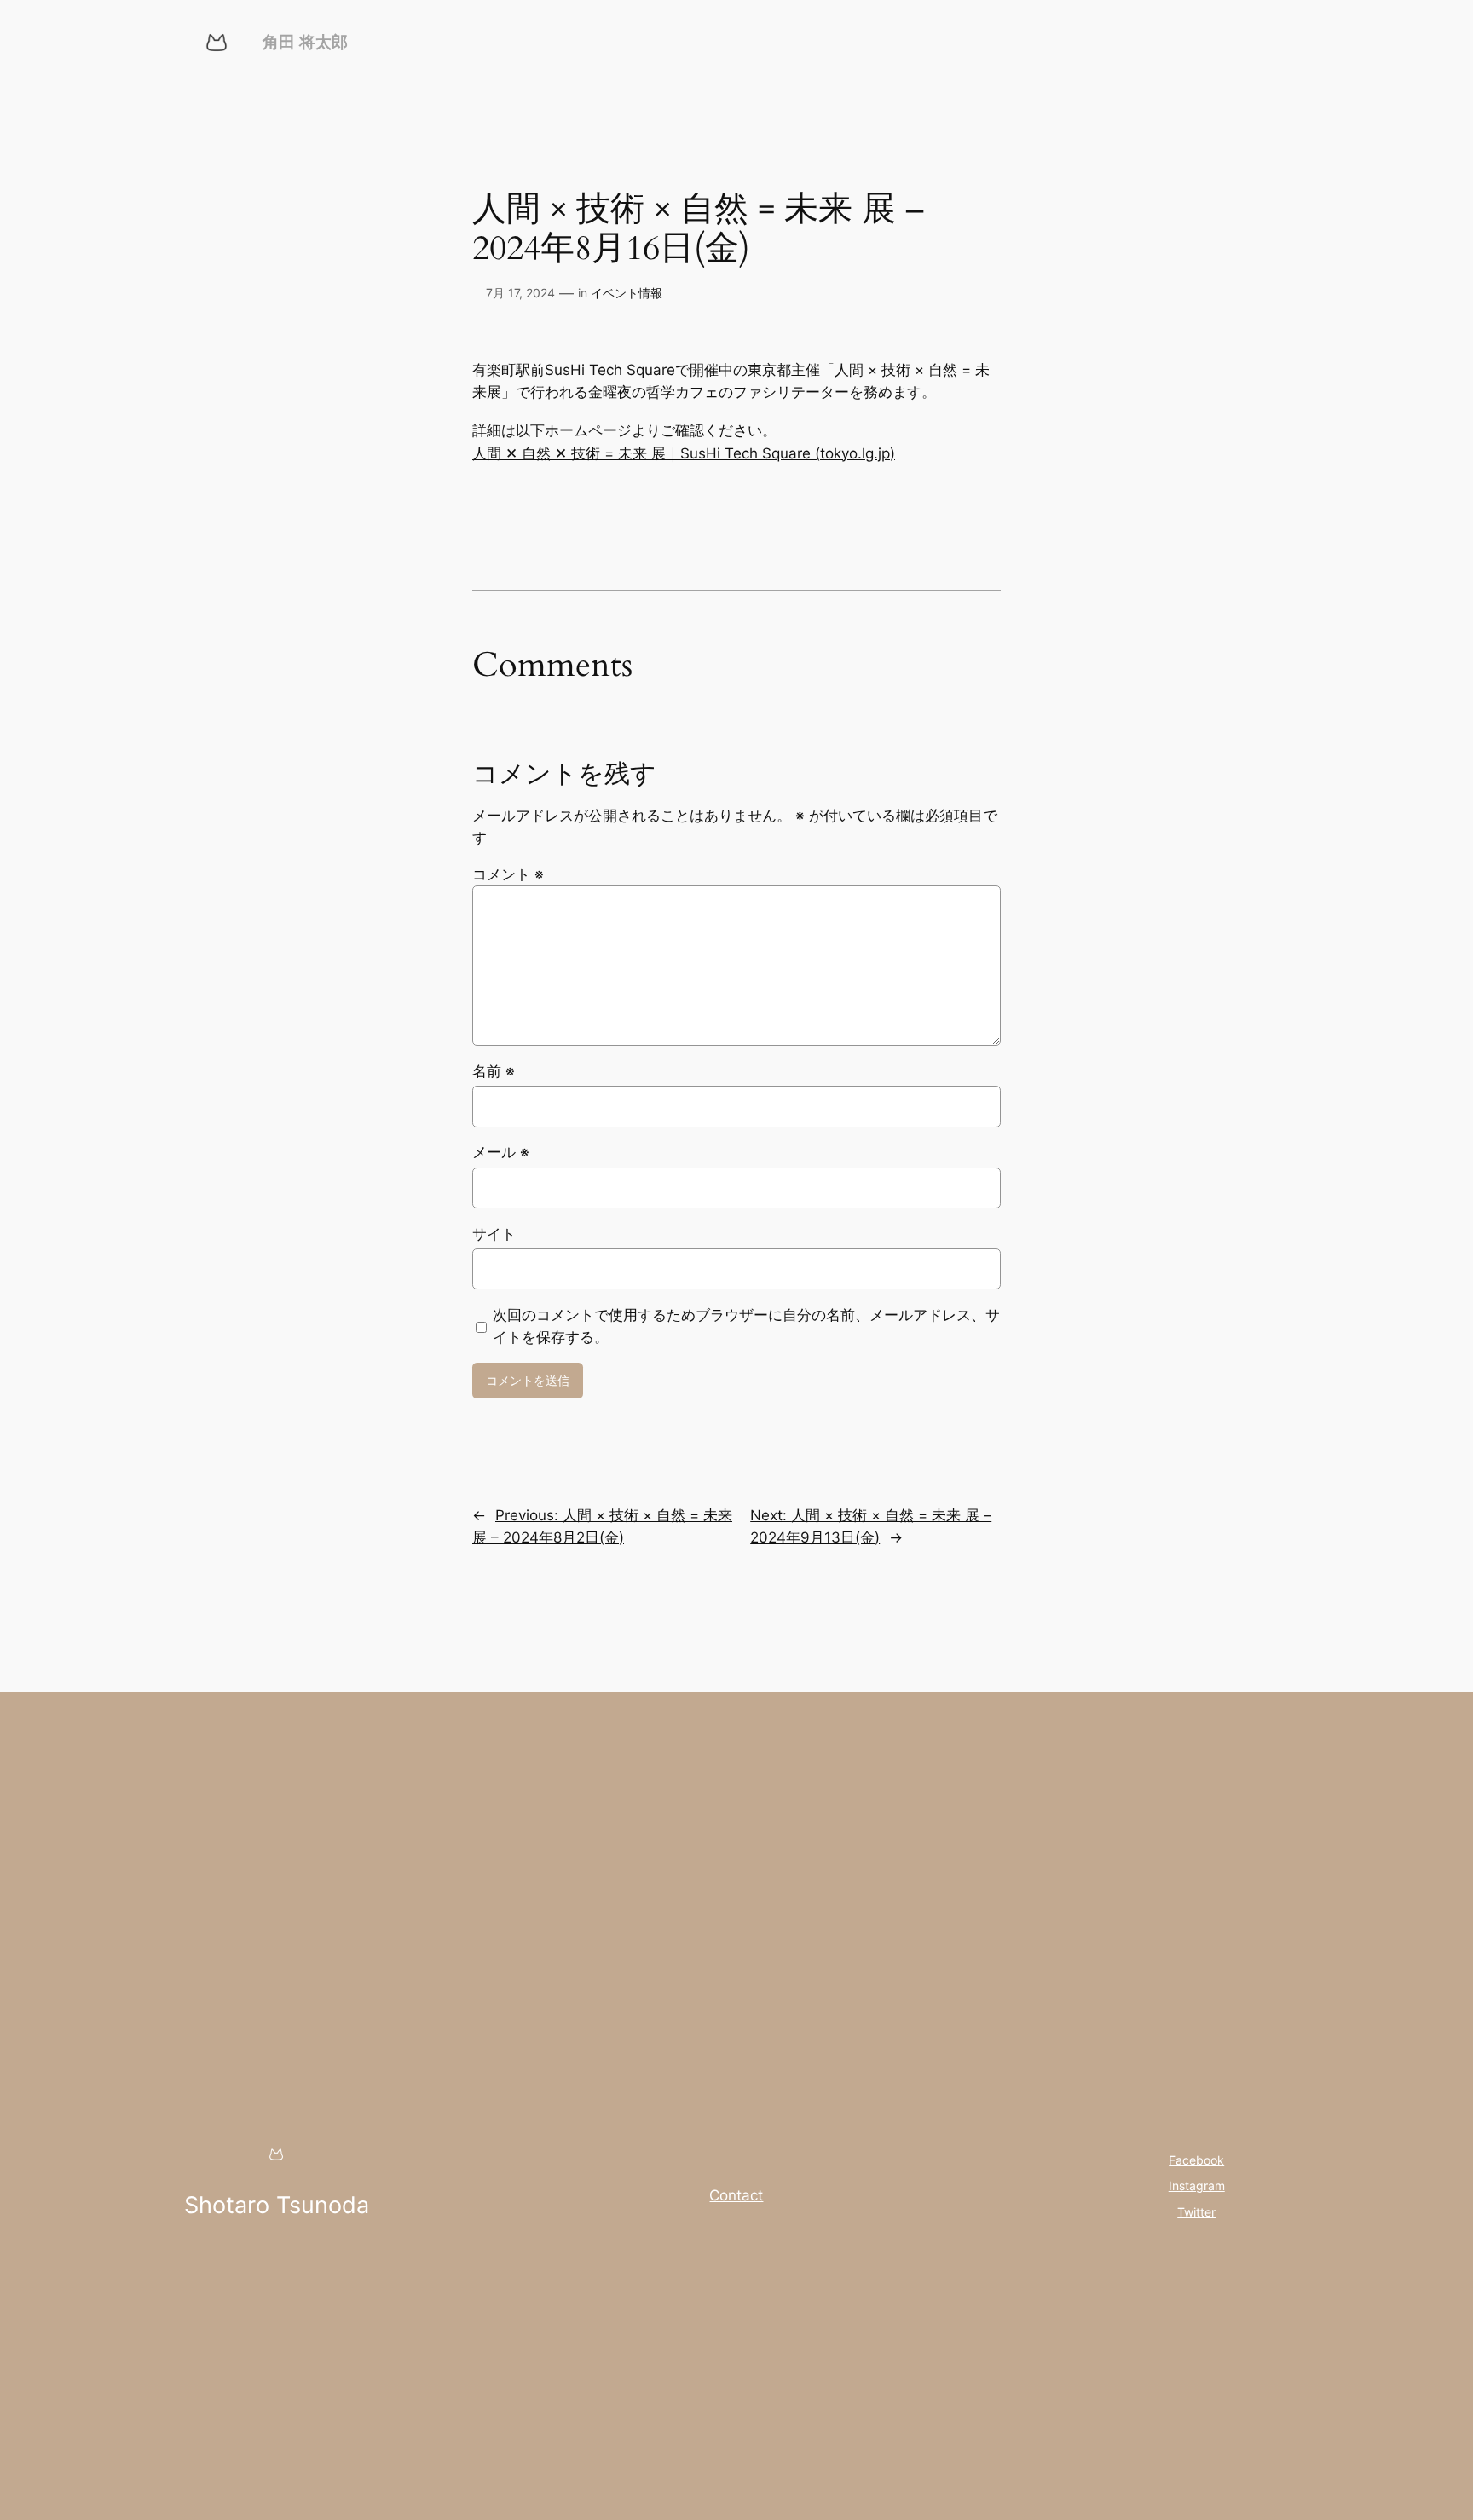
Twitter (1196, 2212)
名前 (494, 1071)
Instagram (1197, 2186)
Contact (736, 2195)
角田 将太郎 (305, 42)
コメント (508, 874)
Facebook (1196, 2160)
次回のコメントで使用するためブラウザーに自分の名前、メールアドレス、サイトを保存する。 (746, 1326)
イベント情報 (627, 293)
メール (501, 1152)
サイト (494, 1234)
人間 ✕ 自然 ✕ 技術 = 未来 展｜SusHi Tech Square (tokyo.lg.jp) (684, 453)
